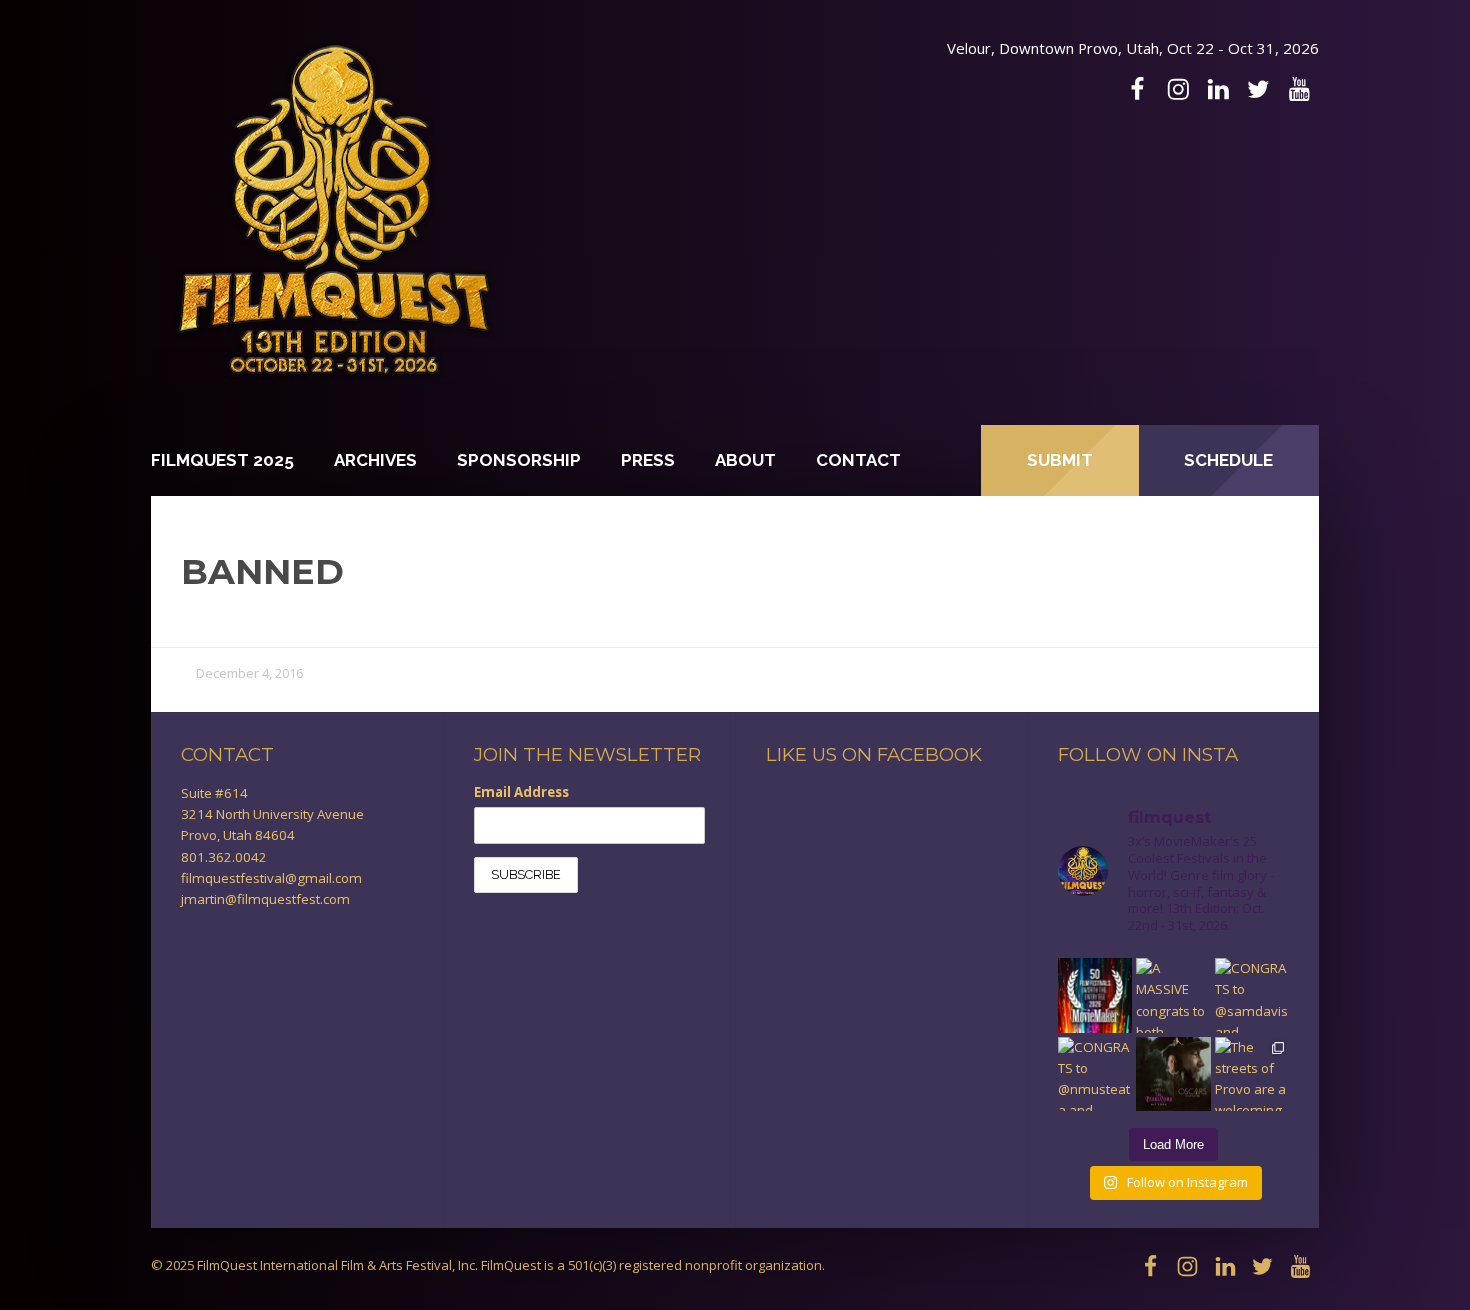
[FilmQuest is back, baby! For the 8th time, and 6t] (1095, 995)
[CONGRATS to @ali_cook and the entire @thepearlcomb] (1173, 1074)
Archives (375, 460)
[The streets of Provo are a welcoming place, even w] (1252, 1074)
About (745, 460)
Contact (858, 460)
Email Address (521, 792)
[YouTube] (1299, 89)
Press (648, 460)
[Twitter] (1258, 89)
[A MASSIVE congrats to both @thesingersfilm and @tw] (1173, 995)
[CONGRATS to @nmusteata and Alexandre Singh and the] (1095, 1074)
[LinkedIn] (1218, 89)
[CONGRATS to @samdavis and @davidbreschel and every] (1252, 995)
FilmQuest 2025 (222, 460)
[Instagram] (1178, 89)
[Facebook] (1137, 89)
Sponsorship (519, 460)
